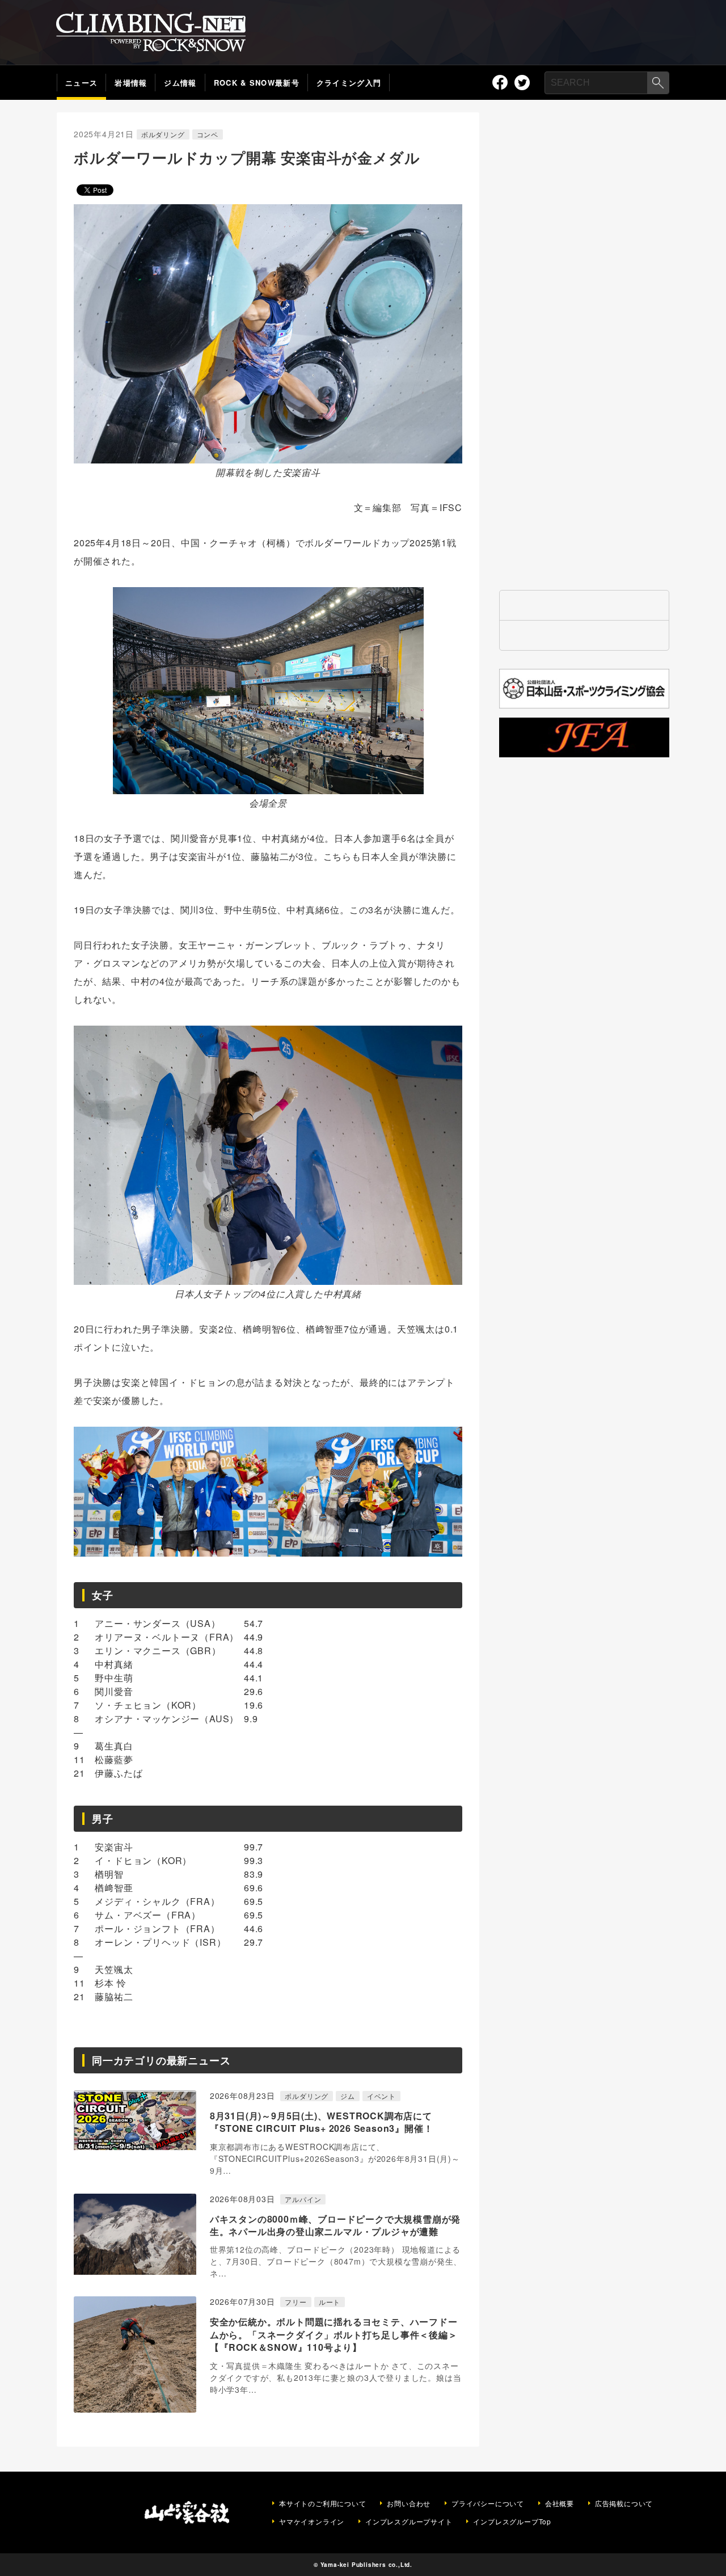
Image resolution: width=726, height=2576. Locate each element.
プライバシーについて (488, 2503)
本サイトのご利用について (323, 2503)
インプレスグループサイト (409, 2522)
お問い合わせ (409, 2503)
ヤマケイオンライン (312, 2522)
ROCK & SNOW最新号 (257, 83)
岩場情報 (131, 83)
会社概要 (560, 2503)
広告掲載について (624, 2503)
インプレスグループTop (512, 2522)
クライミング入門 (349, 83)
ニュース (81, 83)
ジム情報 (180, 83)
